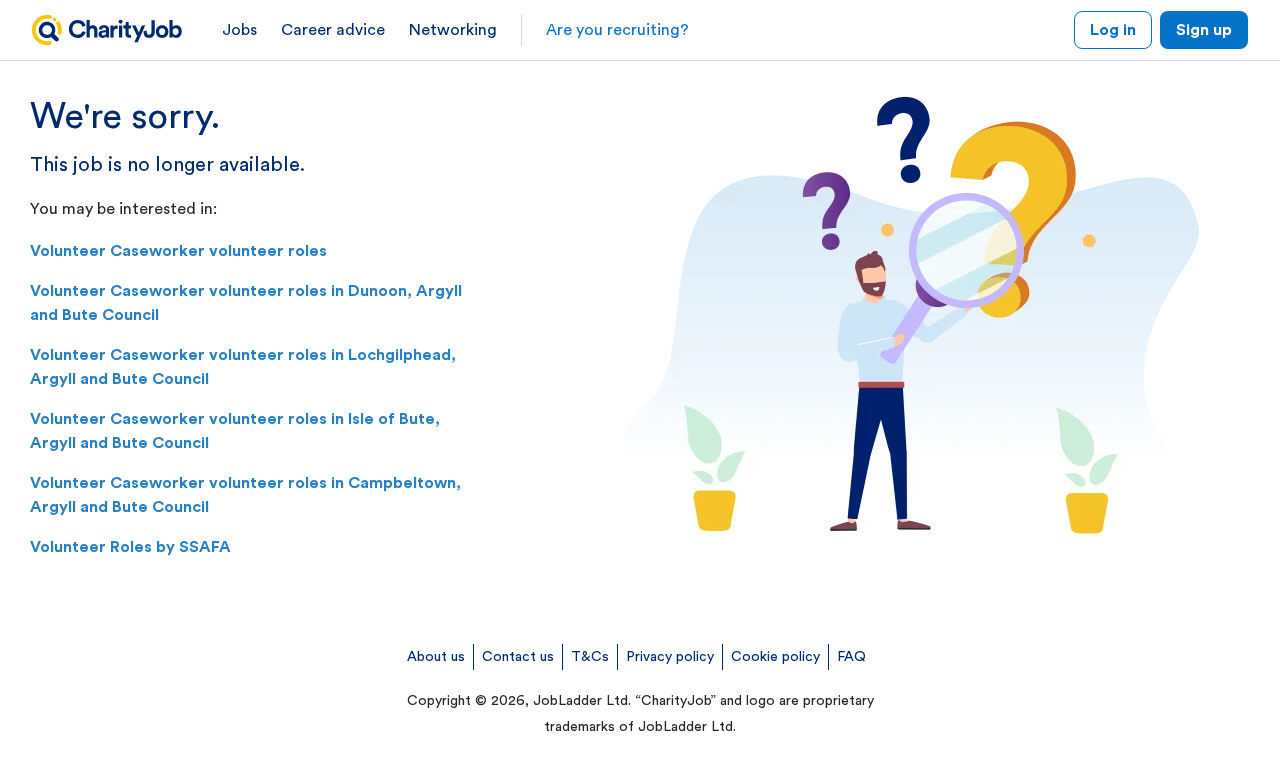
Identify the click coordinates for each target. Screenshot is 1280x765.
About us (436, 657)
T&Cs (590, 657)
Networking (453, 30)
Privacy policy (670, 657)
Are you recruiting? (617, 30)
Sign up (1204, 30)
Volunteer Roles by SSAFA (130, 547)
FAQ (851, 657)
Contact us (518, 657)
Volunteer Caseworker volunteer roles (178, 251)
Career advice (333, 30)
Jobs (239, 30)
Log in (1113, 30)
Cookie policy (775, 657)
